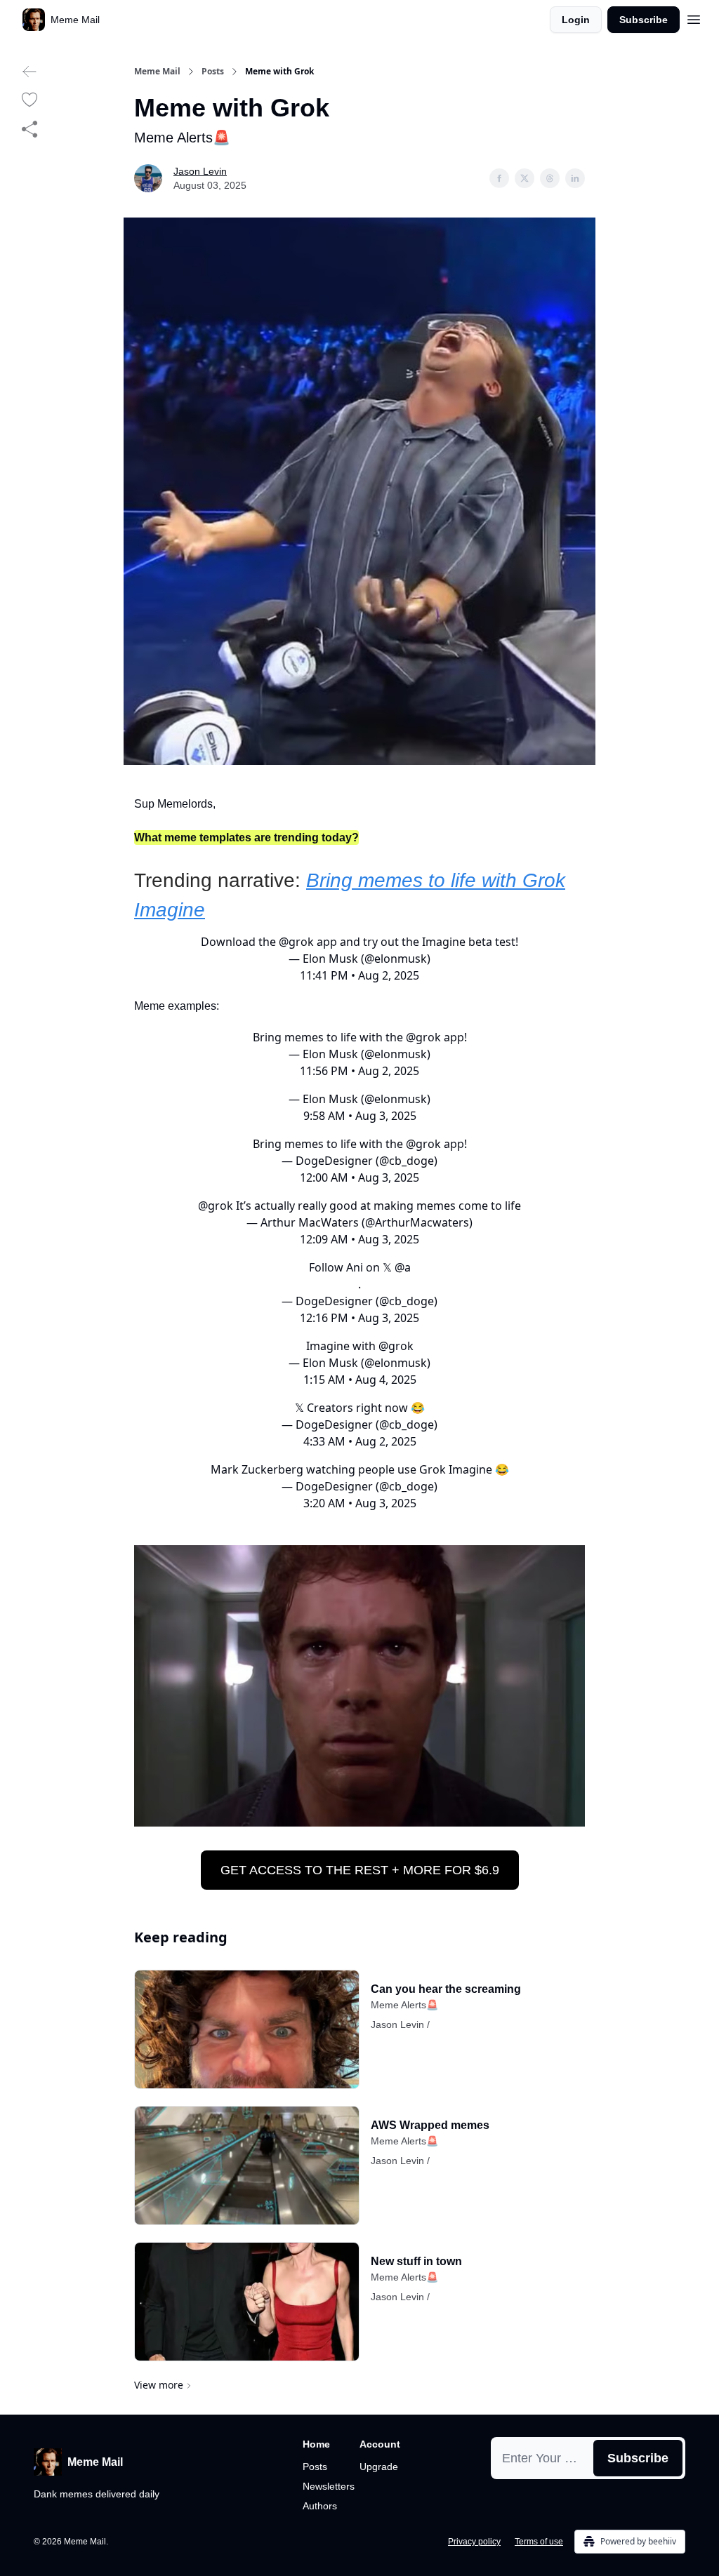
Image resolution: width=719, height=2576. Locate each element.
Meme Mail (157, 72)
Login (576, 20)
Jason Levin (200, 171)
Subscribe (644, 20)
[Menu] (694, 18)
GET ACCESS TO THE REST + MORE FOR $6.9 (360, 1870)
